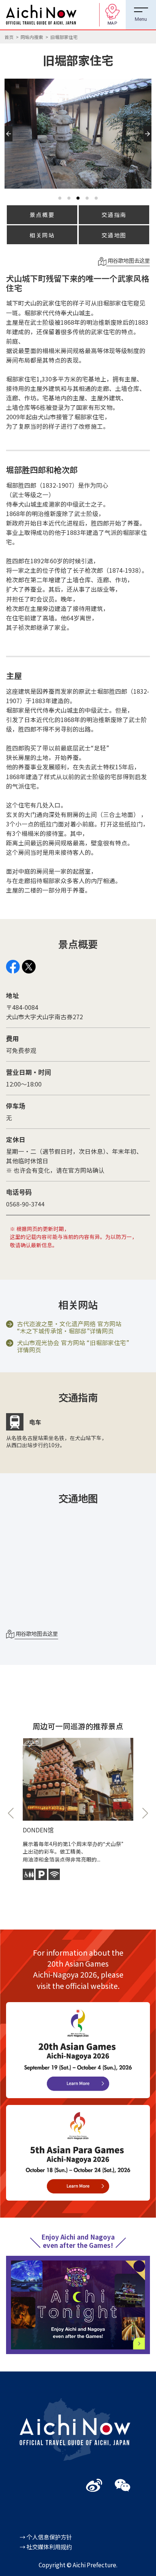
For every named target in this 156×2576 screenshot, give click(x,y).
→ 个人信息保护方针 (46, 2537)
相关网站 (42, 235)
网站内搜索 (32, 37)
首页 (9, 37)
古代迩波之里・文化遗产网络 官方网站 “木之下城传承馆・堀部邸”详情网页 (69, 1328)
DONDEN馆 (38, 1830)
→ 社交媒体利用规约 (46, 2547)
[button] (10, 141)
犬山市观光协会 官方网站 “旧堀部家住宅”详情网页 (73, 1347)
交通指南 (114, 215)
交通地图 (114, 235)
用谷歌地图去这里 (128, 260)
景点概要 (42, 215)
